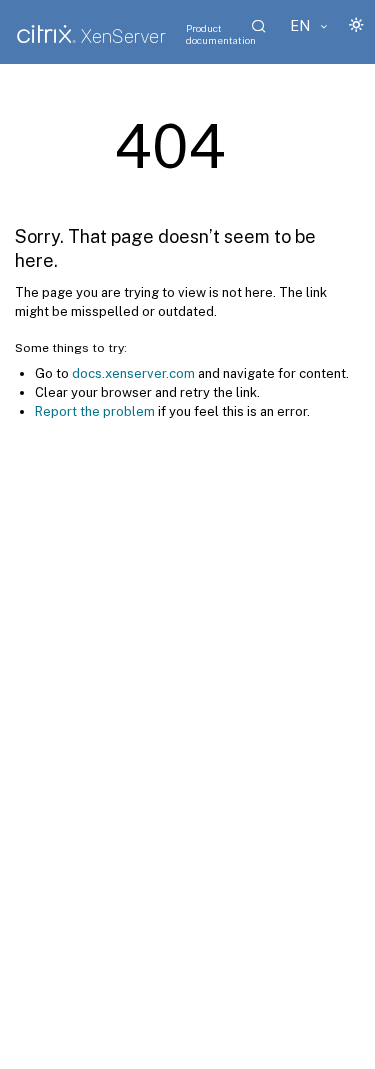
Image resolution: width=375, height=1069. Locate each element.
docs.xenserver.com (133, 373)
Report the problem (95, 411)
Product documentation (221, 34)
